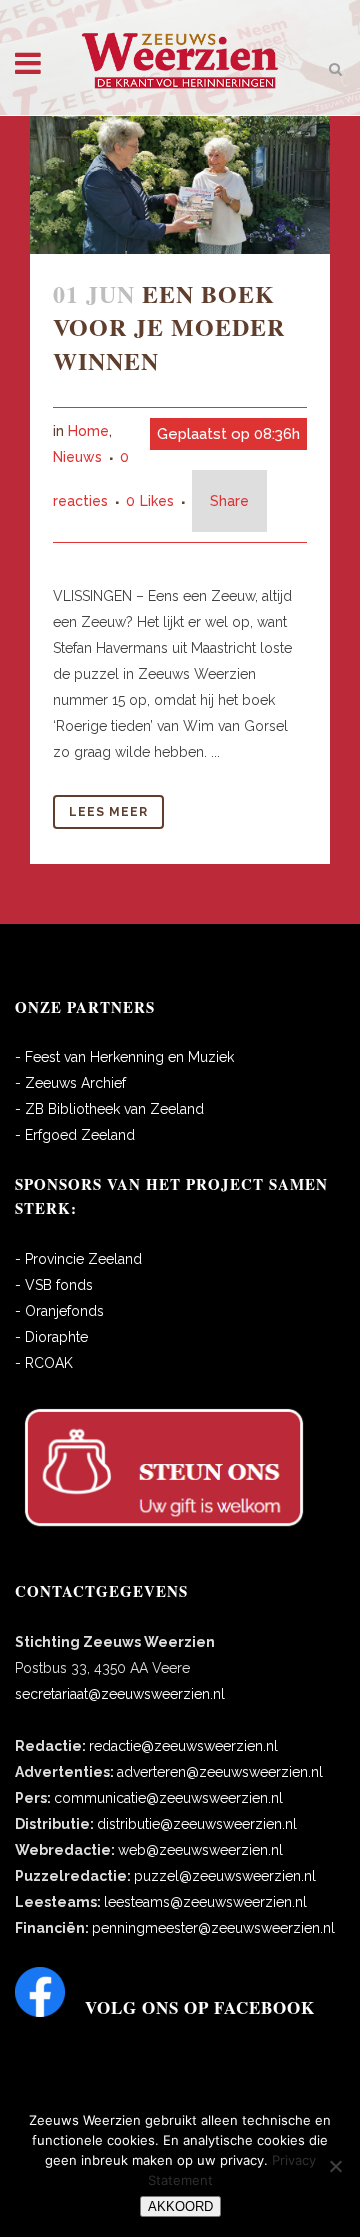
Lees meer (108, 812)
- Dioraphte (51, 1337)
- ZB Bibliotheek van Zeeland (109, 1109)
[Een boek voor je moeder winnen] (180, 185)
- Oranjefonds (59, 1311)
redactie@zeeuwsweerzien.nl (183, 1746)
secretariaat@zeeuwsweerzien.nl (120, 1694)
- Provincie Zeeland (78, 1259)
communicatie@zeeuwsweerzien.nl (168, 1798)
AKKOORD (180, 2206)
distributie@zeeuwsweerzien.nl (197, 1824)
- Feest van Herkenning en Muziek (124, 1057)
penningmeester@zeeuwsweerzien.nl (213, 1928)
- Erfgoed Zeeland (75, 1135)
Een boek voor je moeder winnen (169, 326)
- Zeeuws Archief (70, 1083)
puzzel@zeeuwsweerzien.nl (225, 1876)
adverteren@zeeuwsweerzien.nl (220, 1772)
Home (88, 431)
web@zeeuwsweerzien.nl (200, 1850)
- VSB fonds (54, 1285)
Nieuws (77, 457)
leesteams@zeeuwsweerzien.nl (205, 1902)
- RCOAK (44, 1363)
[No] (335, 2166)
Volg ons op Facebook (200, 2007)
